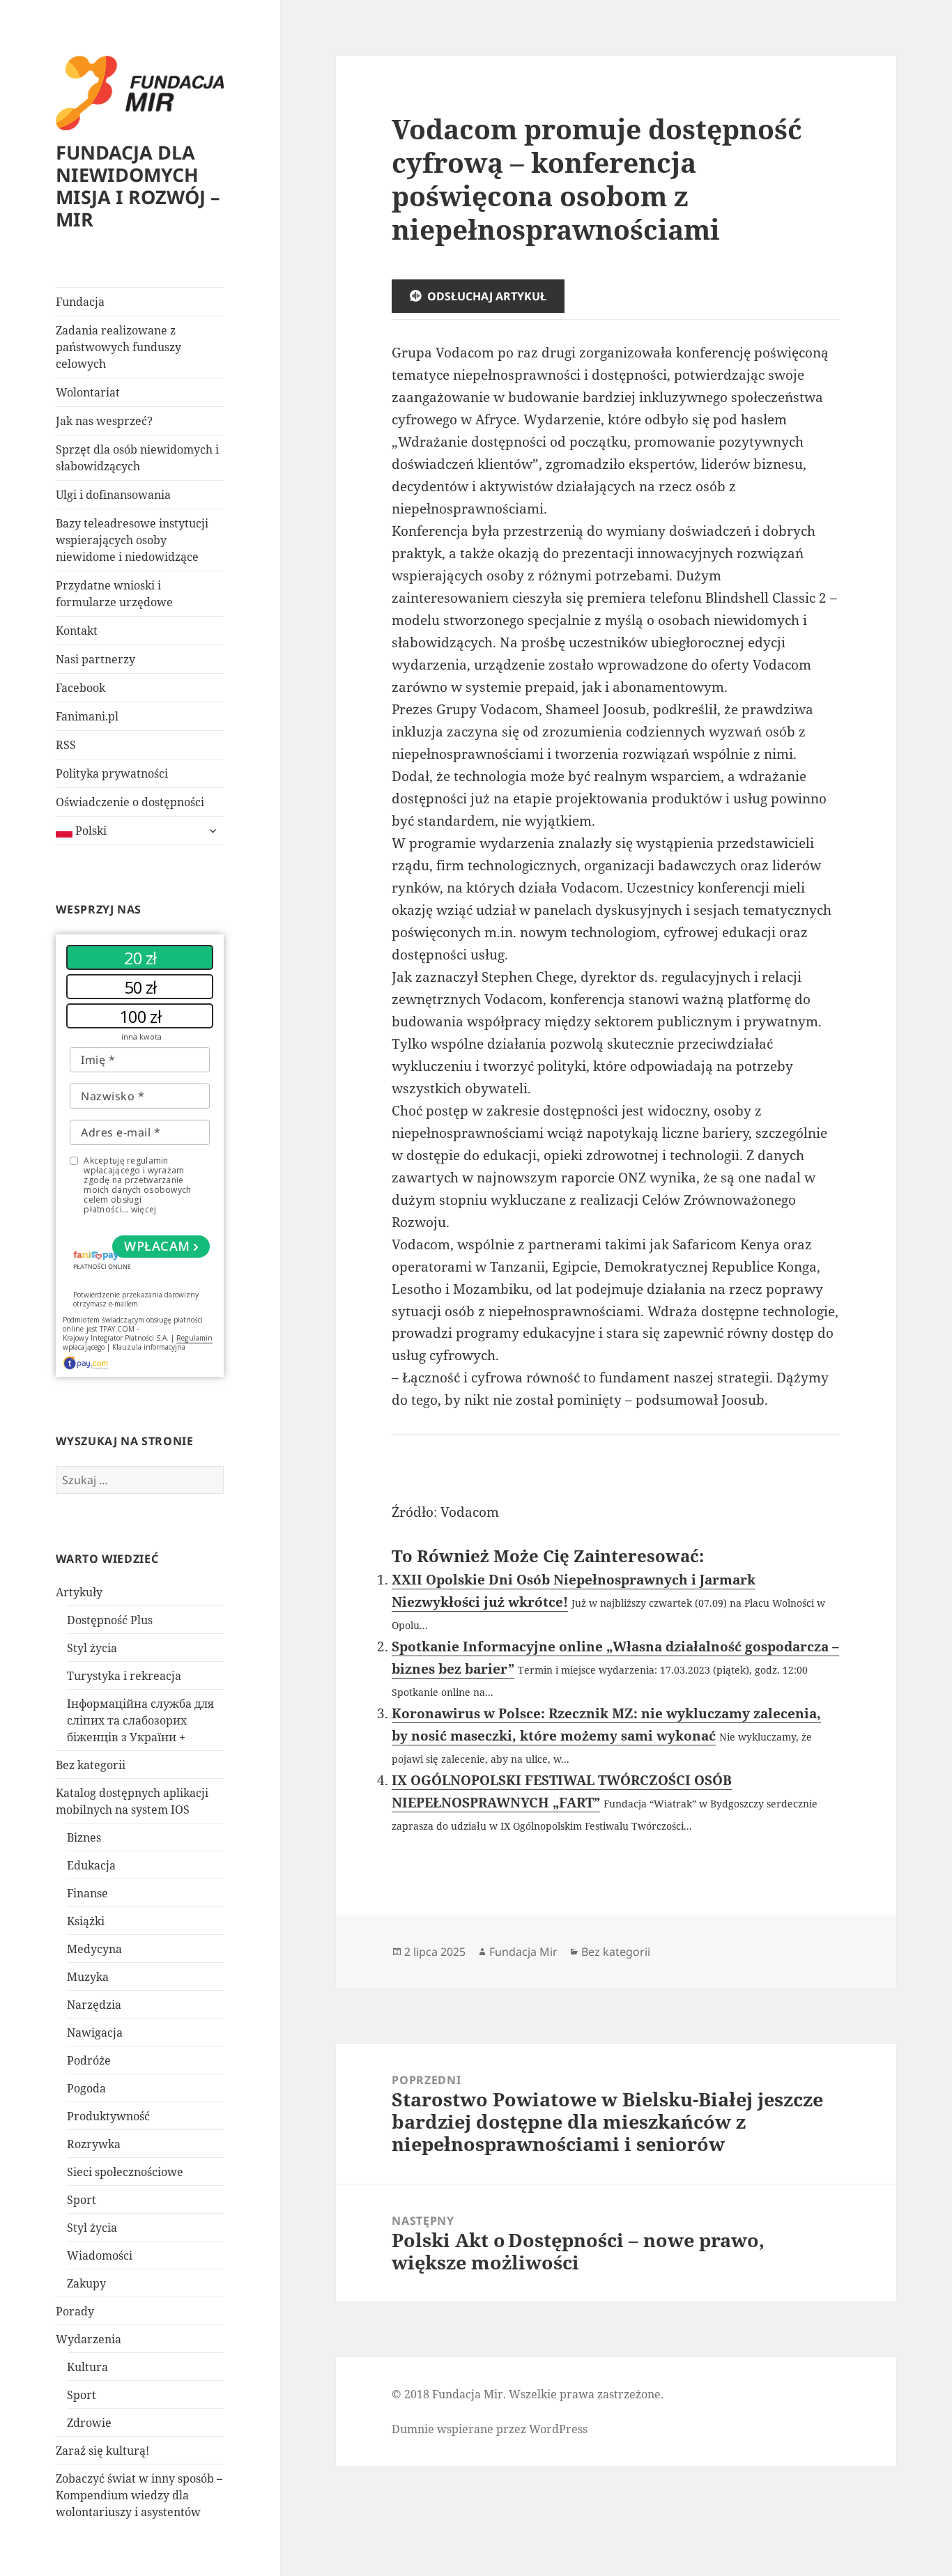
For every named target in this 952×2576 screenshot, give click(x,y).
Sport (82, 2200)
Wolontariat (88, 392)
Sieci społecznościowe (125, 2172)
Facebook (80, 688)
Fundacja (80, 302)
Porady (75, 2311)
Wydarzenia (89, 2339)
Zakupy (86, 2283)
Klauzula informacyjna (149, 1347)
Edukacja (91, 1865)
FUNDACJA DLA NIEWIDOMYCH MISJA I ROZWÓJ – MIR (138, 186)
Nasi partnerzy (95, 659)
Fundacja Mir (523, 1952)
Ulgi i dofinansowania (113, 495)
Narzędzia (94, 2005)
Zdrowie (89, 2423)
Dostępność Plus (110, 1620)
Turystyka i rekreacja (124, 1676)
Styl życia (92, 1648)
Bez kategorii (91, 1765)
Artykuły (79, 1592)
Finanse (87, 1893)
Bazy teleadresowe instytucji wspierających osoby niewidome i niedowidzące (132, 540)
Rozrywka (94, 2144)
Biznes (84, 1837)
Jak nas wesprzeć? (104, 421)
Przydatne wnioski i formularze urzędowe (114, 594)
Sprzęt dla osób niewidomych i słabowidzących (137, 458)
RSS (66, 745)
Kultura (87, 2367)
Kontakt (77, 631)
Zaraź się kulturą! (102, 2451)
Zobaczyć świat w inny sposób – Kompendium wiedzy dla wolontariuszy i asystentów (139, 2495)
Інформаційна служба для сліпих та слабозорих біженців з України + (140, 1720)
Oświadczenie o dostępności (130, 802)
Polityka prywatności (112, 773)
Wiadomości (100, 2255)
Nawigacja (95, 2033)
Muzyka (88, 1977)
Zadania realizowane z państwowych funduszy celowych (118, 347)
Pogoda (86, 2088)
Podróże (89, 2060)
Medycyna (94, 1949)
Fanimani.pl (87, 716)
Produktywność (108, 2116)
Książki (86, 1921)
